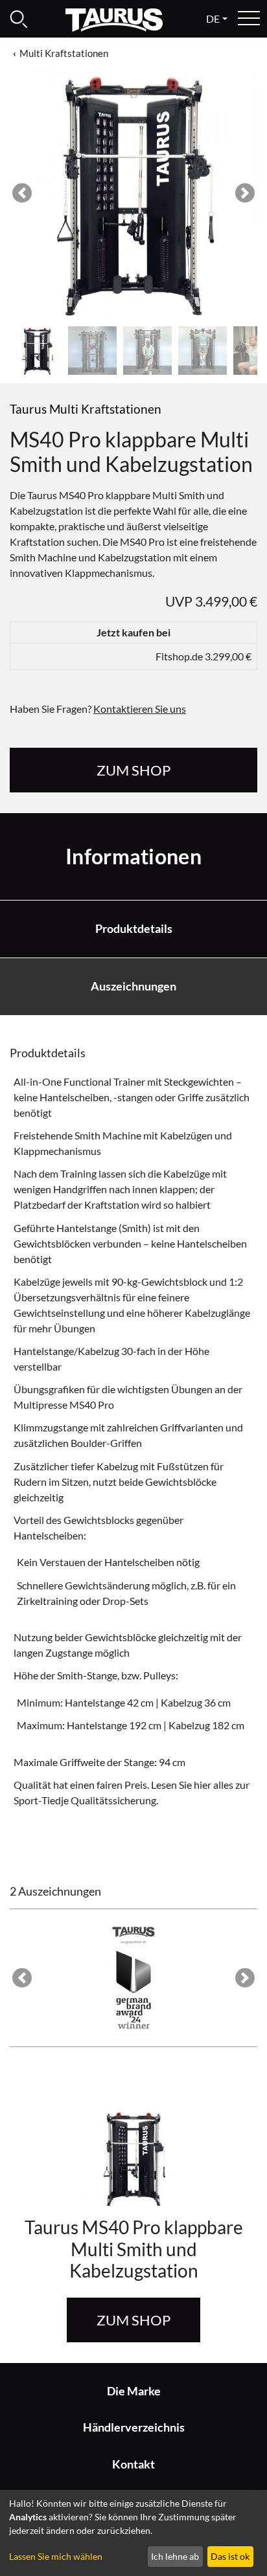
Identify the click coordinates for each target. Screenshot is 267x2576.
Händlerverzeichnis (134, 2427)
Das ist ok (230, 2556)
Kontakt (133, 2464)
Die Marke (134, 2391)
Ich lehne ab (175, 2556)
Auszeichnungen (133, 986)
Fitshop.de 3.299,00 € (203, 656)
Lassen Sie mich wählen (56, 2556)
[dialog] (133, 2533)
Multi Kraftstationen (64, 53)
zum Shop (133, 770)
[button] (22, 193)
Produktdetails (134, 929)
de (213, 18)
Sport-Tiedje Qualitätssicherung (85, 1800)
